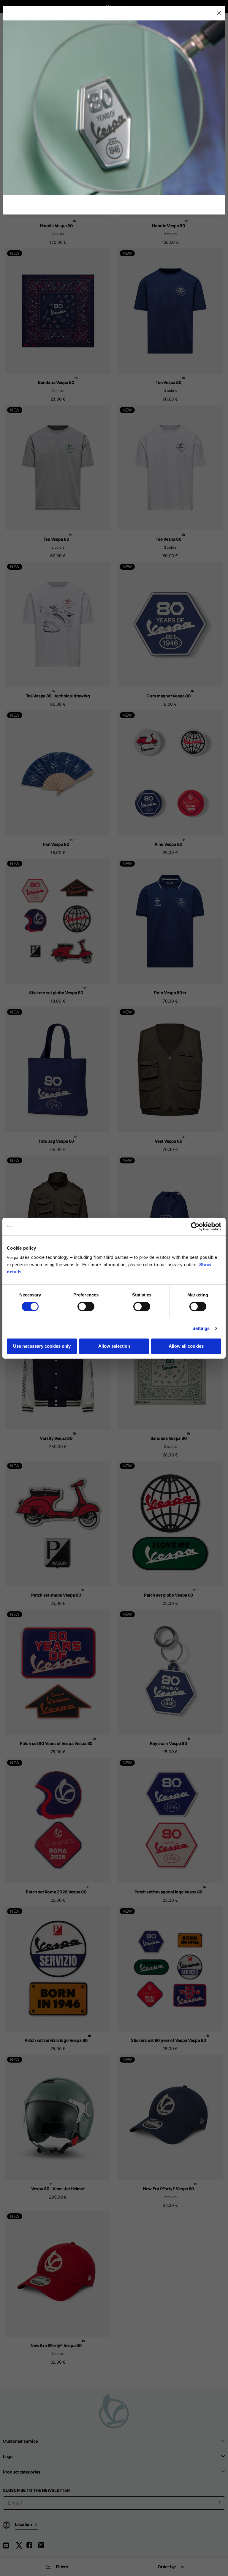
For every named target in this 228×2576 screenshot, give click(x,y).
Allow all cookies (186, 1346)
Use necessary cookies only (42, 1346)
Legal (8, 2456)
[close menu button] (219, 13)
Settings (201, 1328)
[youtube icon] (9, 2547)
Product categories (22, 2472)
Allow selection (114, 1346)
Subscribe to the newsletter (36, 2490)
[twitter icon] (21, 2547)
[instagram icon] (43, 2547)
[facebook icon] (32, 2547)
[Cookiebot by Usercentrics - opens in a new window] (195, 1227)
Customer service (20, 2441)
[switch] (86, 1307)
